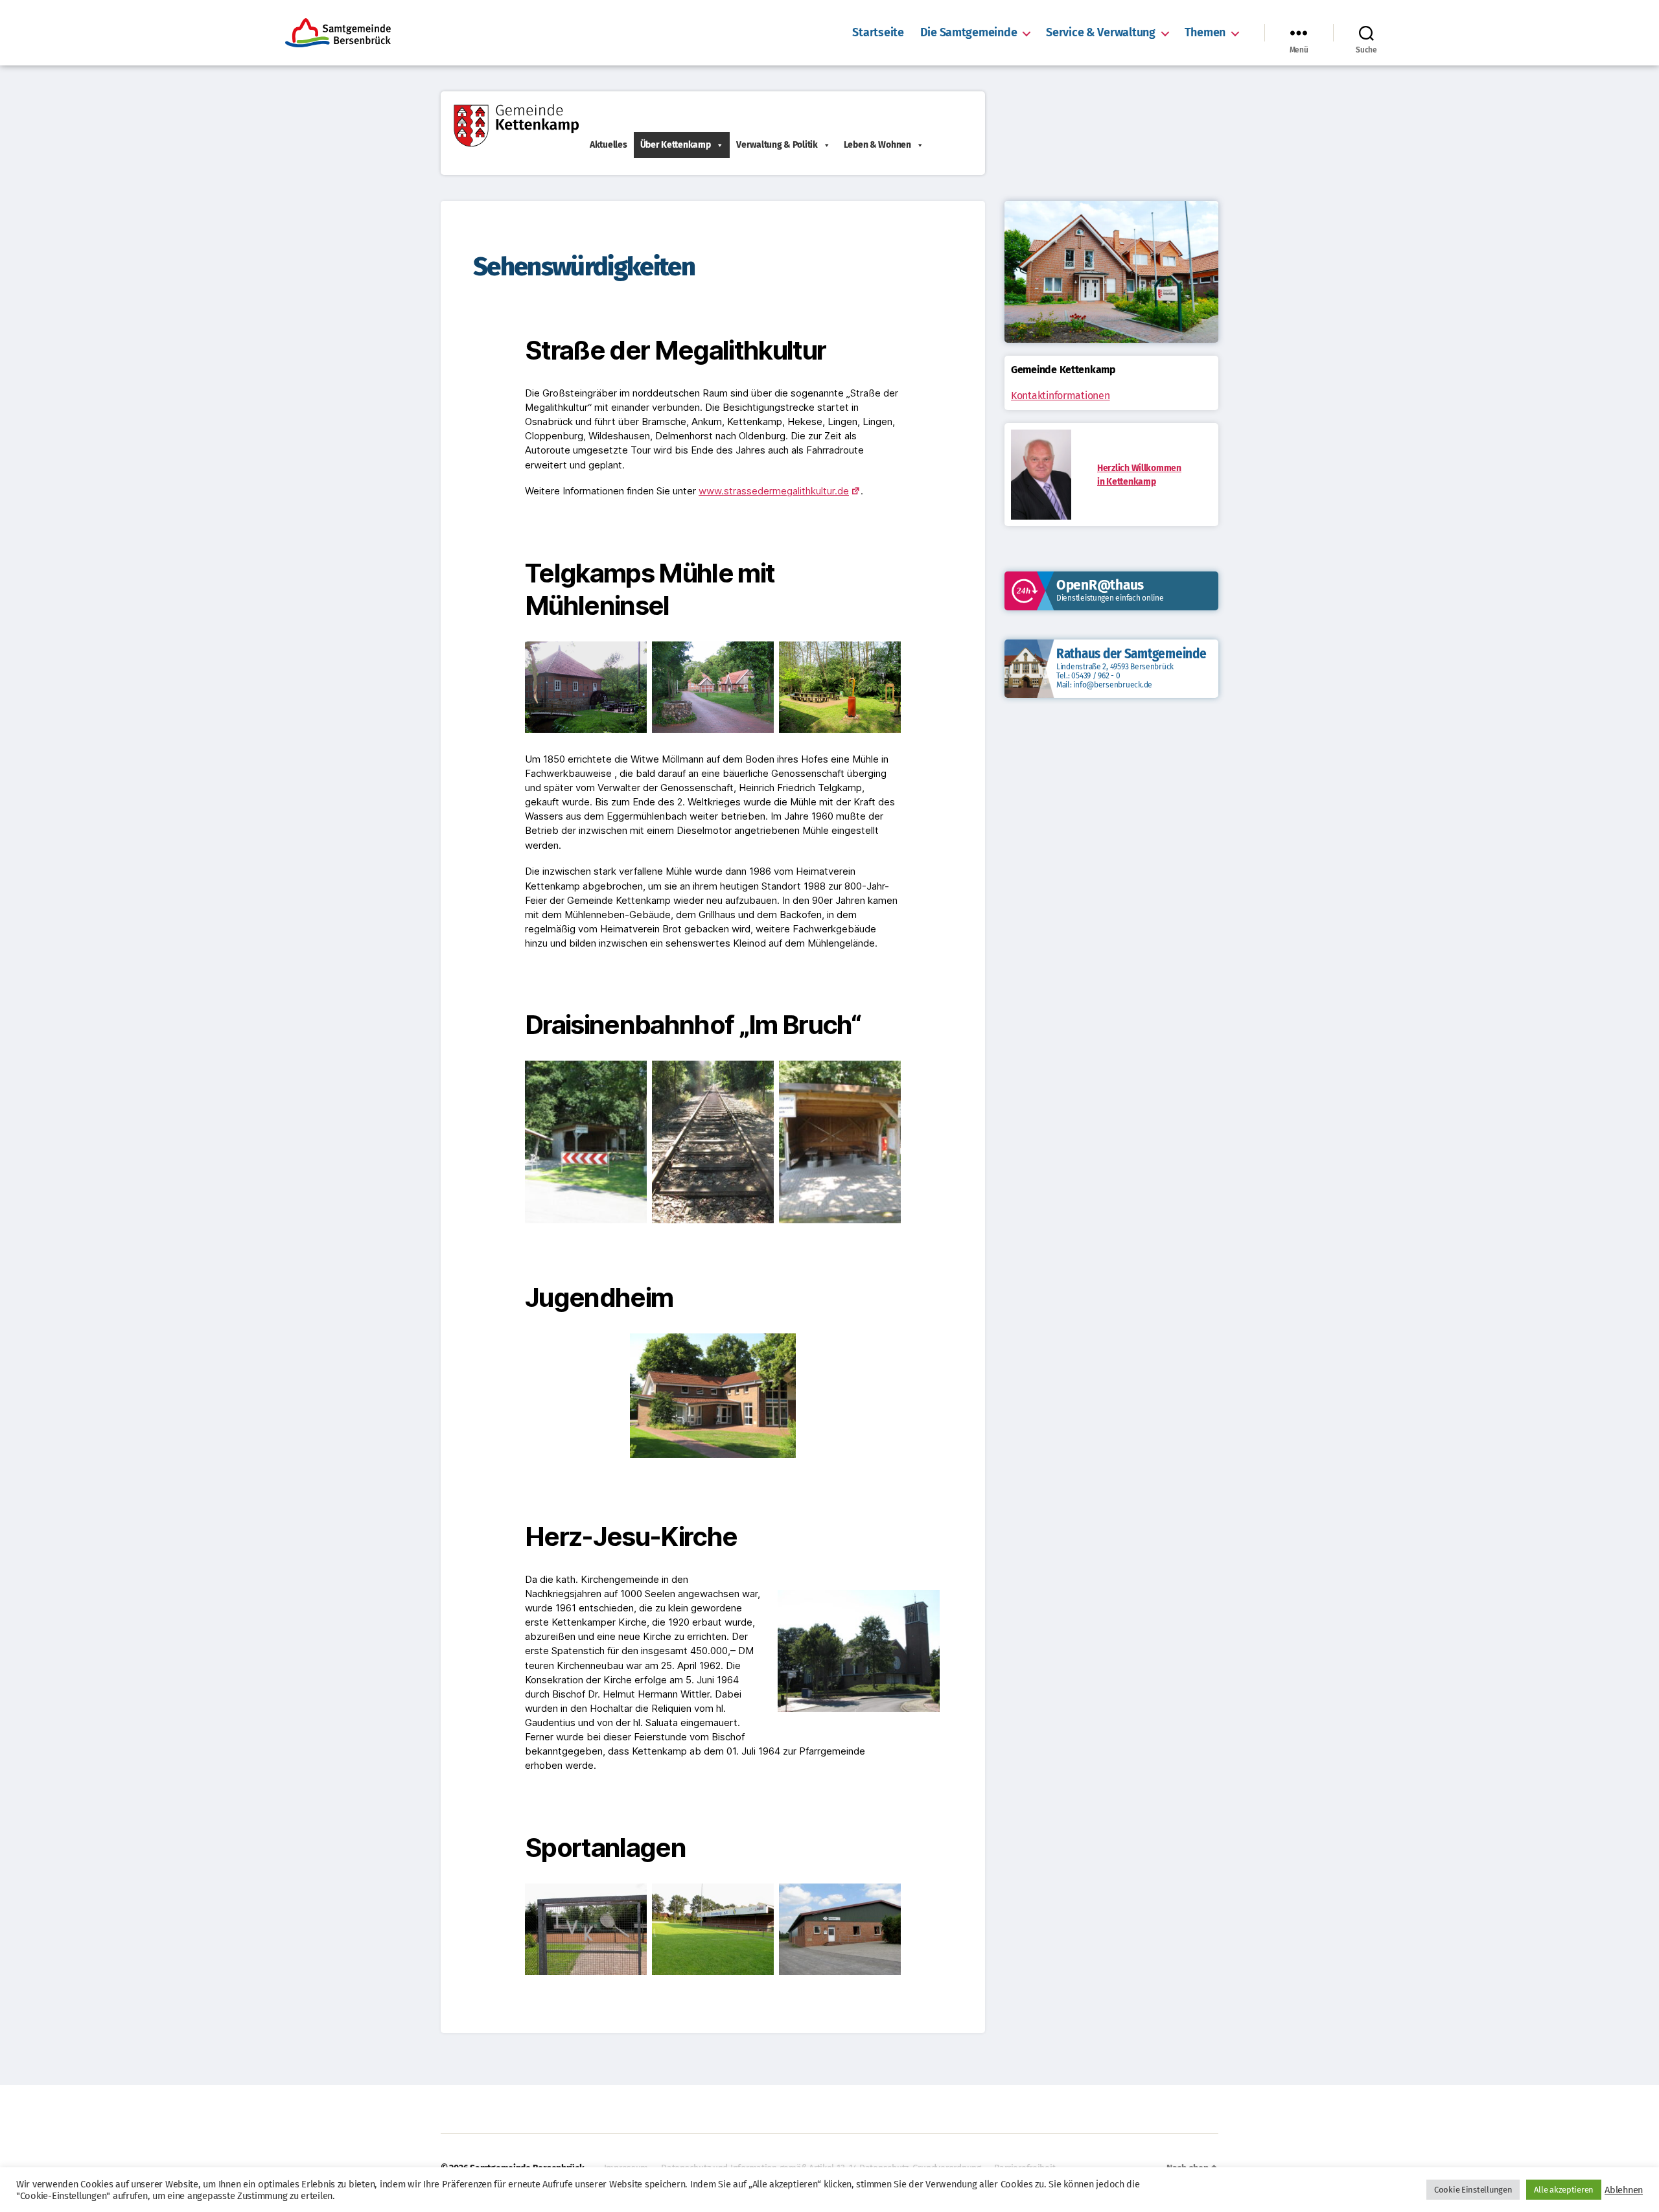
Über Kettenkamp (676, 145)
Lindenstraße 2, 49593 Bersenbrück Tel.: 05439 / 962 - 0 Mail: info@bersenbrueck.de (1115, 676)
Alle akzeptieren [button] (1564, 2190)
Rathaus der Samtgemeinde (1131, 654)
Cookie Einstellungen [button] (1473, 2190)
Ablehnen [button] (1624, 2190)
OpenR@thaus (1100, 585)
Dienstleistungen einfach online (1110, 598)
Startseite (878, 33)
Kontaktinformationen (1061, 396)
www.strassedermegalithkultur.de (774, 491)
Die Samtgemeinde (969, 33)
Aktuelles (609, 145)
